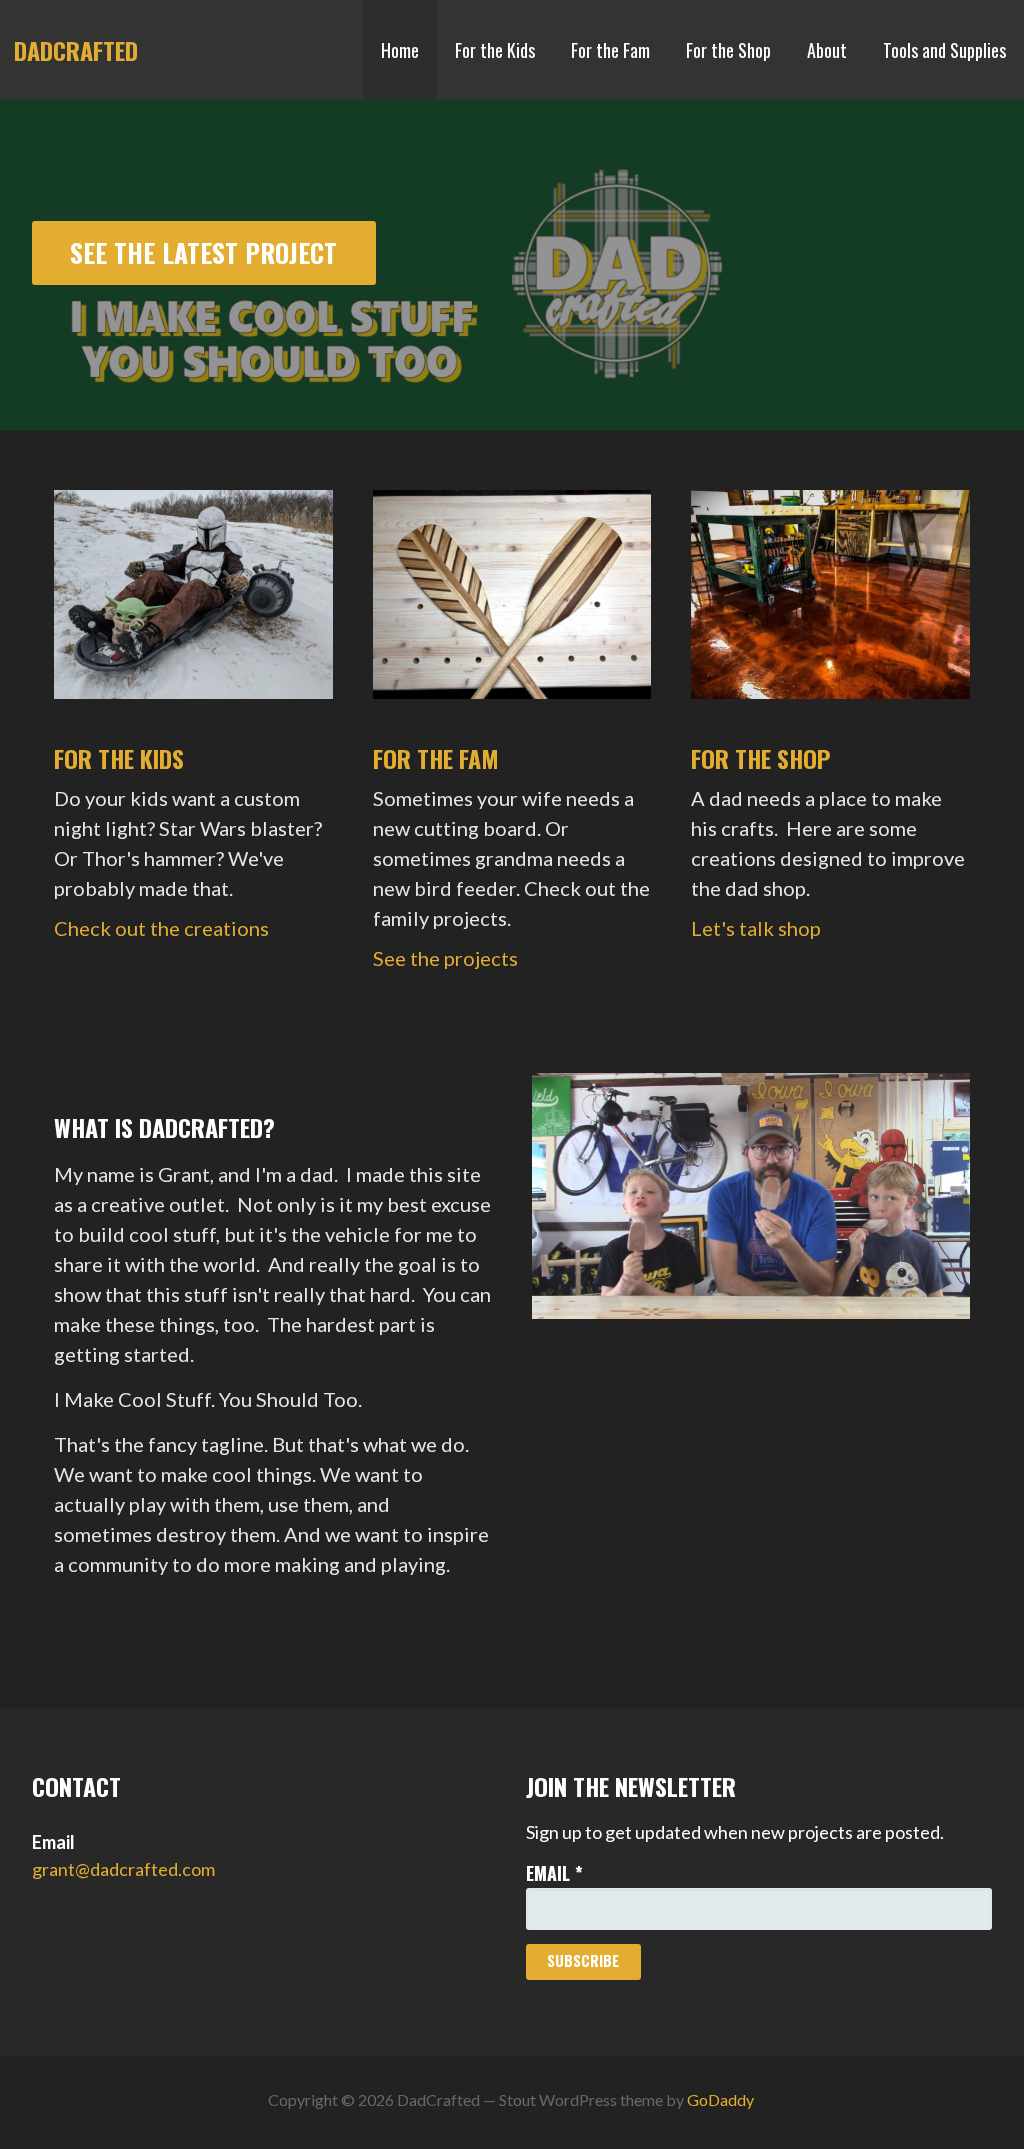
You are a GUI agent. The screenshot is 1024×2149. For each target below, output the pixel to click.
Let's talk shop (756, 928)
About (827, 50)
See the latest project (203, 252)
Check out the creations (161, 928)
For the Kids (495, 50)
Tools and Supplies (944, 50)
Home (400, 50)
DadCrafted (76, 50)
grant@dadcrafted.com (123, 1869)
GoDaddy (720, 2099)
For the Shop (728, 50)
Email (554, 1873)
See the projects (445, 958)
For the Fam (610, 50)
